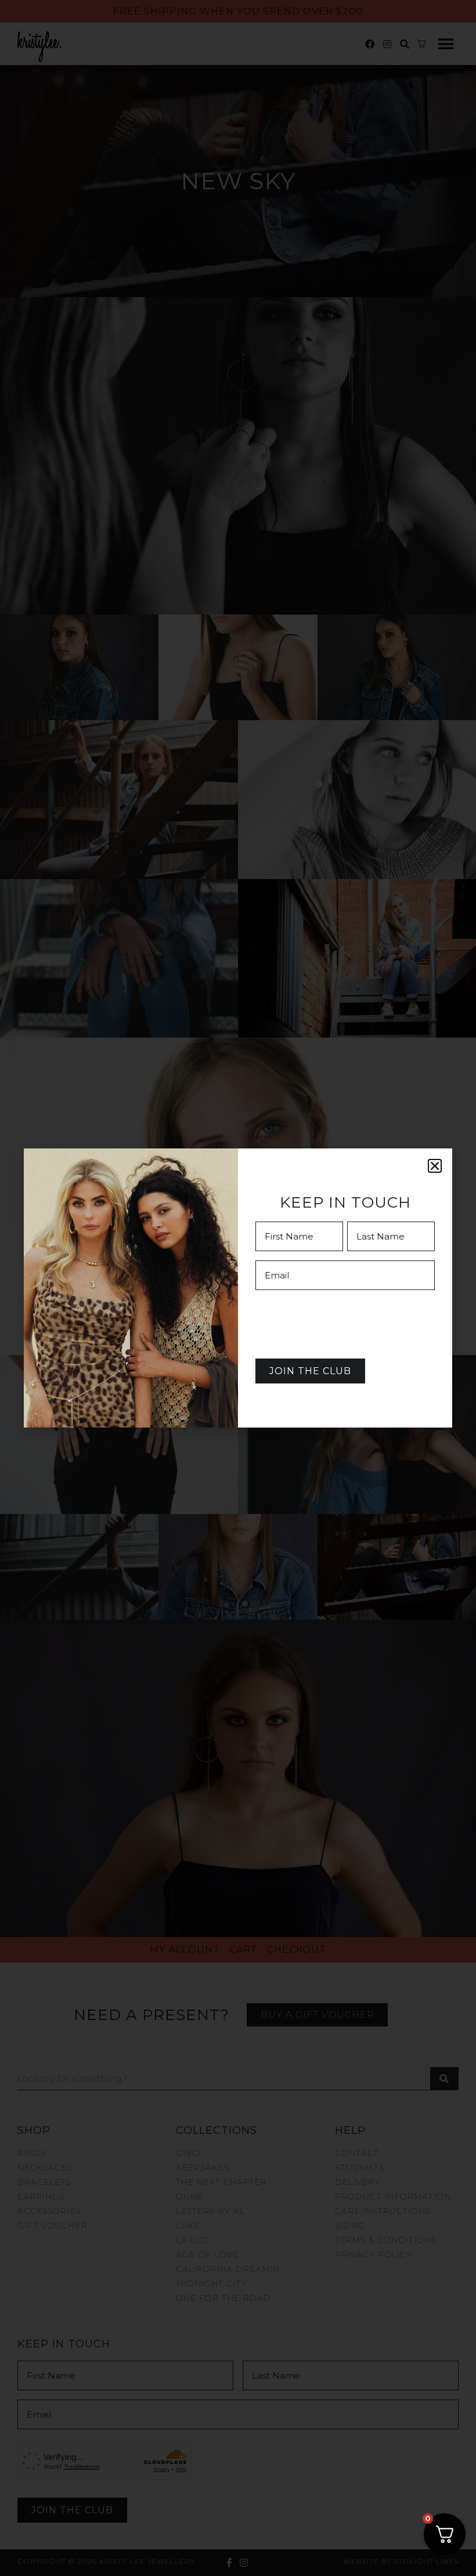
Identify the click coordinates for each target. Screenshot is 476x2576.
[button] (435, 1166)
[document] (238, 1288)
